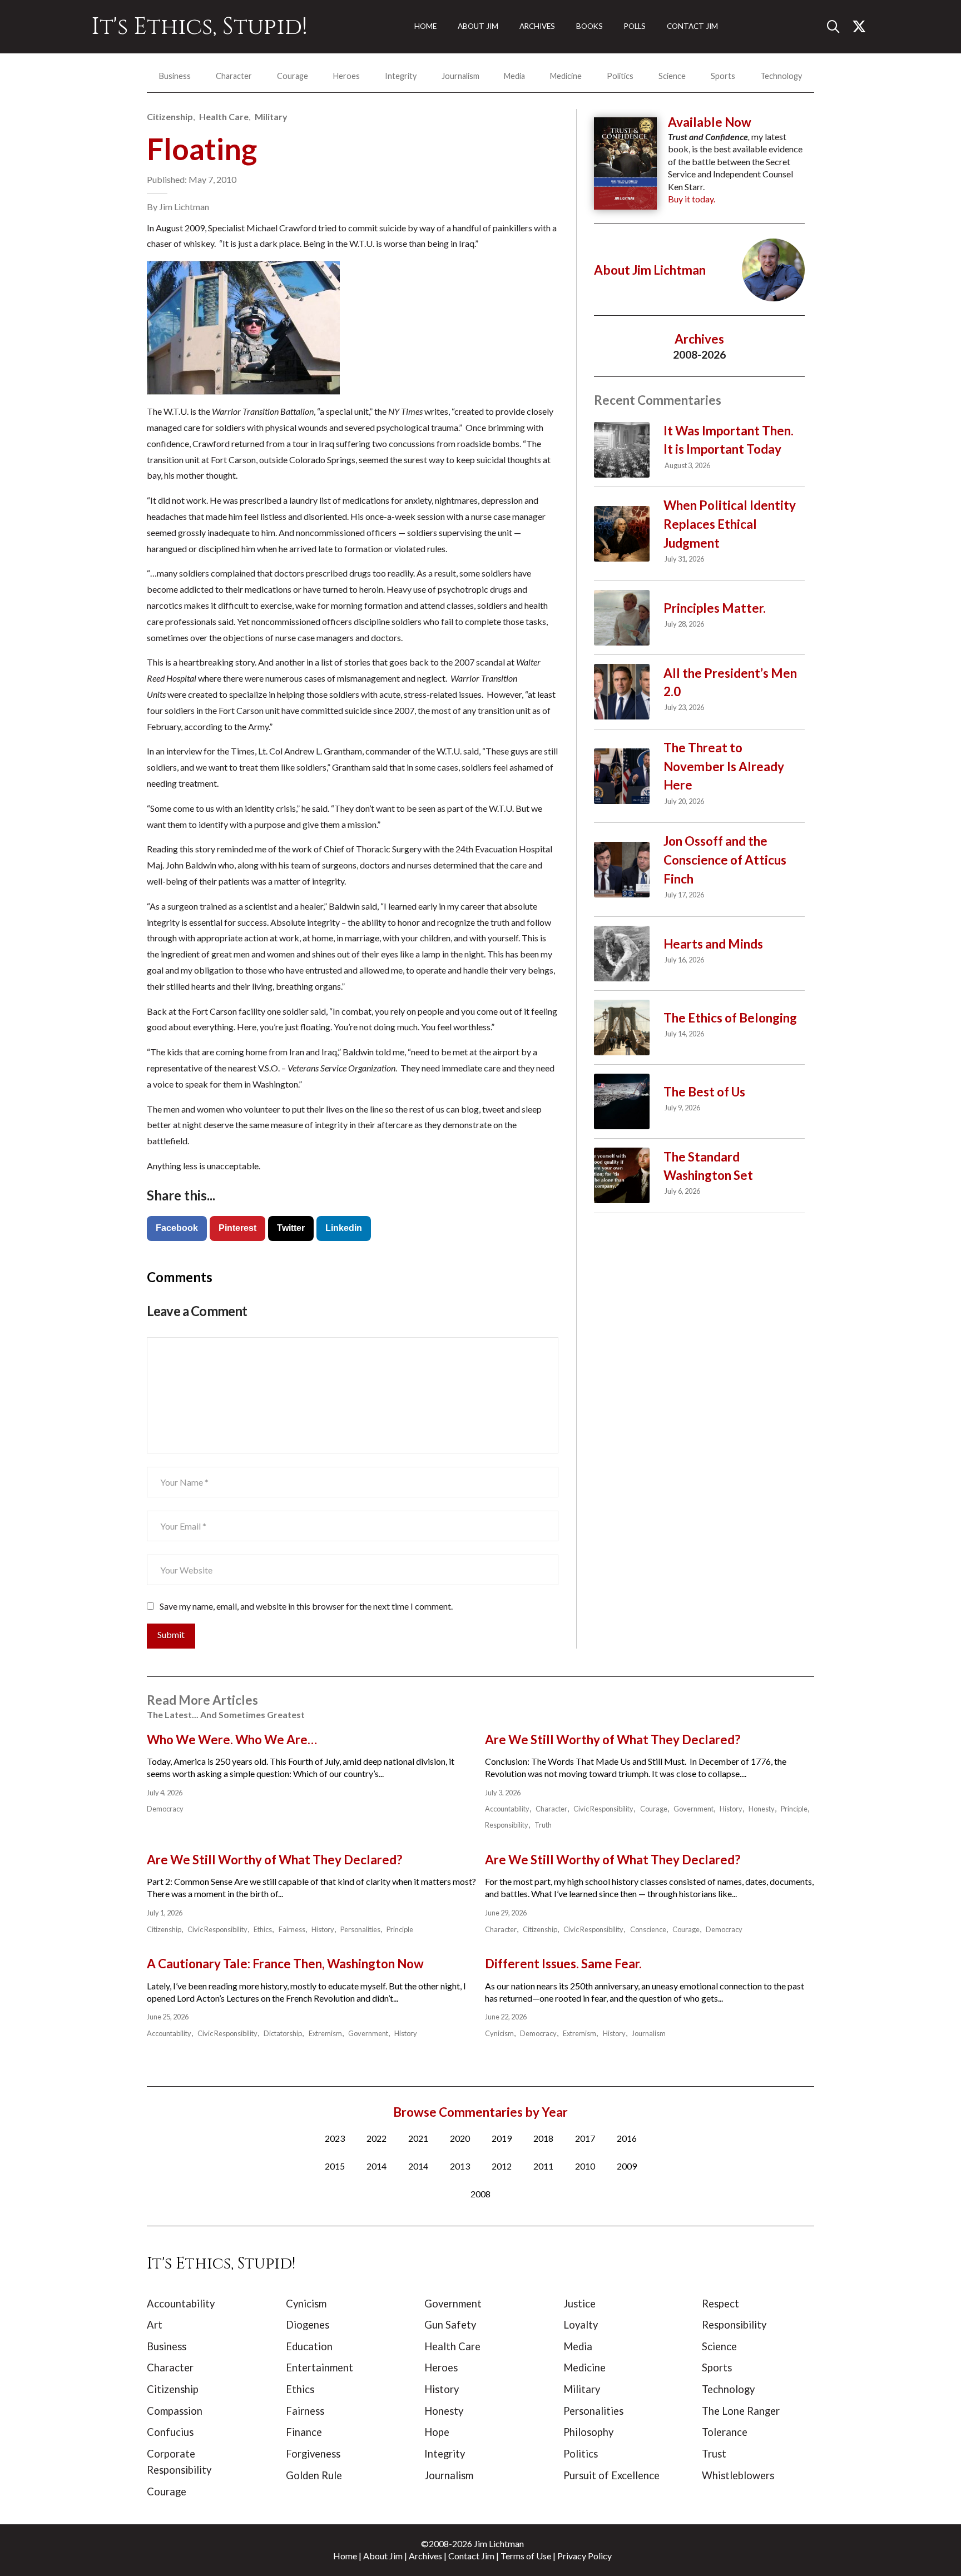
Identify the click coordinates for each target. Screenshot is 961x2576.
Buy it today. (692, 199)
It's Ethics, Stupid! (199, 27)
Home (345, 2556)
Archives (425, 2556)
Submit (171, 1634)
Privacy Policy (584, 2556)
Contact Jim (471, 2556)
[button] (838, 27)
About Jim (383, 2556)
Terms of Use (526, 2556)
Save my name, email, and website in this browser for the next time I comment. (306, 1606)
